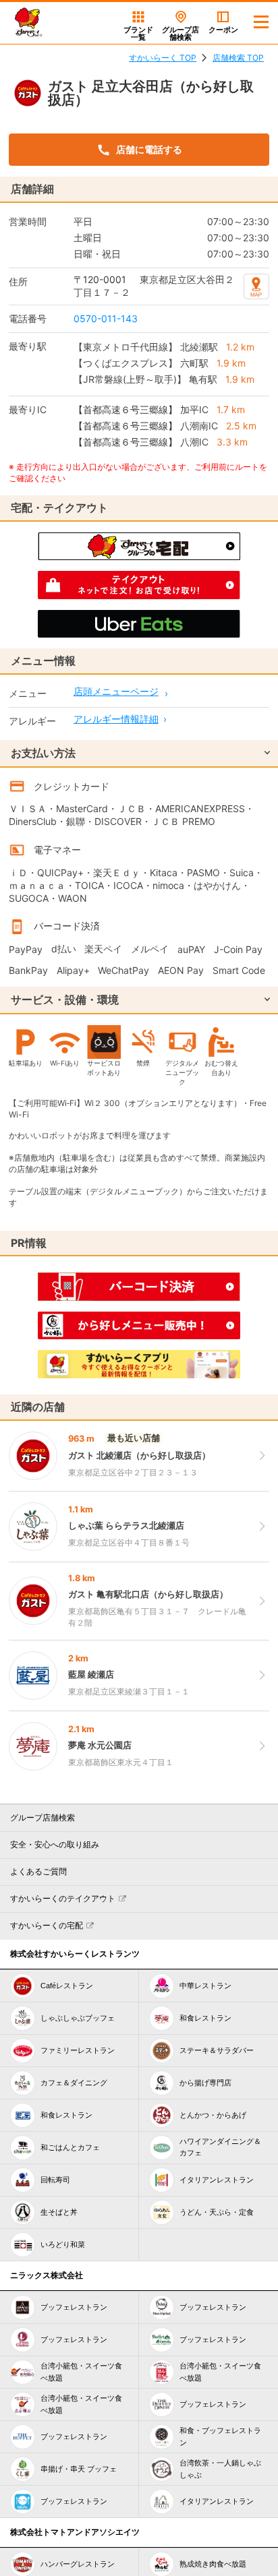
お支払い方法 (43, 753)
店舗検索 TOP (238, 58)
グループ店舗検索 (43, 1818)
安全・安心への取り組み (55, 1845)
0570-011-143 (106, 318)
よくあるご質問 (38, 1872)
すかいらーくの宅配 (47, 1926)
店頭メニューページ (116, 691)
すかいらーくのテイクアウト (63, 1899)
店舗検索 (180, 33)
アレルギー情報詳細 (116, 719)
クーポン (223, 30)
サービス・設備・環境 (65, 1000)
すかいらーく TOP (163, 58)
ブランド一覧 (138, 33)
